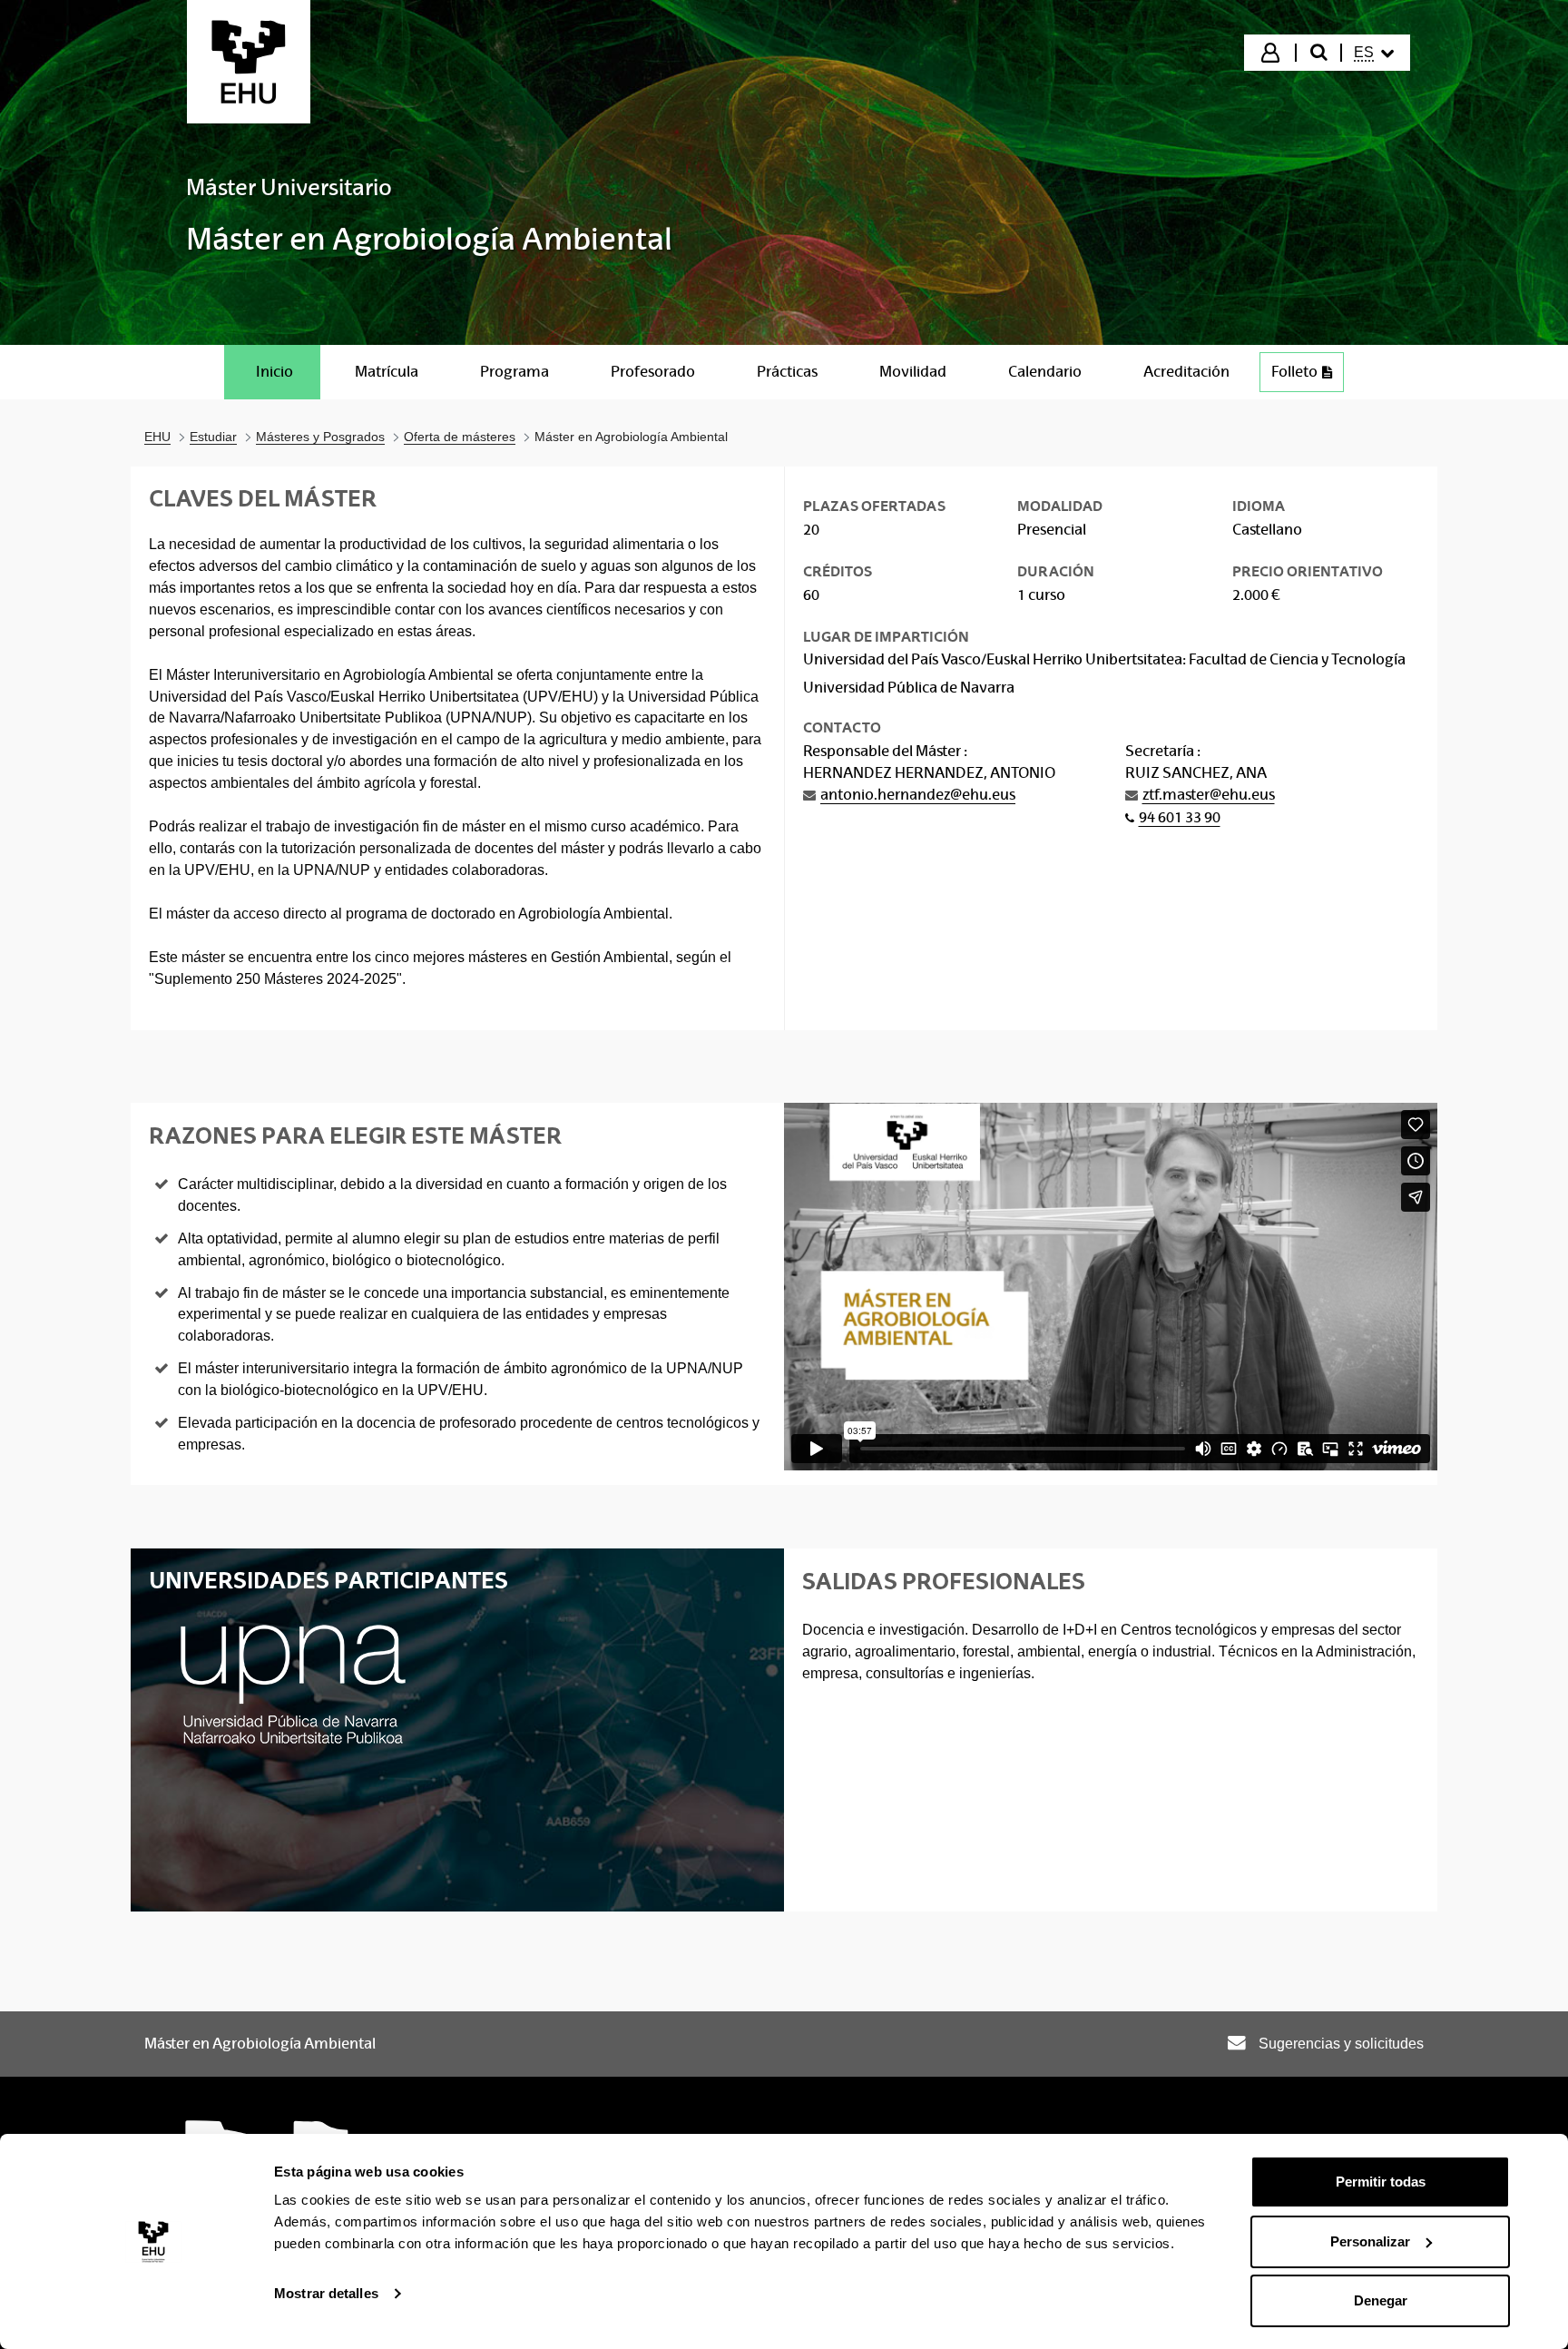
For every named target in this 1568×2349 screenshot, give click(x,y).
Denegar (1381, 2300)
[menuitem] (1374, 53)
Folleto (1294, 372)
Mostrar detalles (326, 2293)
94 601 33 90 (1180, 817)
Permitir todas (1381, 2182)
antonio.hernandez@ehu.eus (918, 795)
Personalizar (1370, 2241)
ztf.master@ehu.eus (1209, 795)
